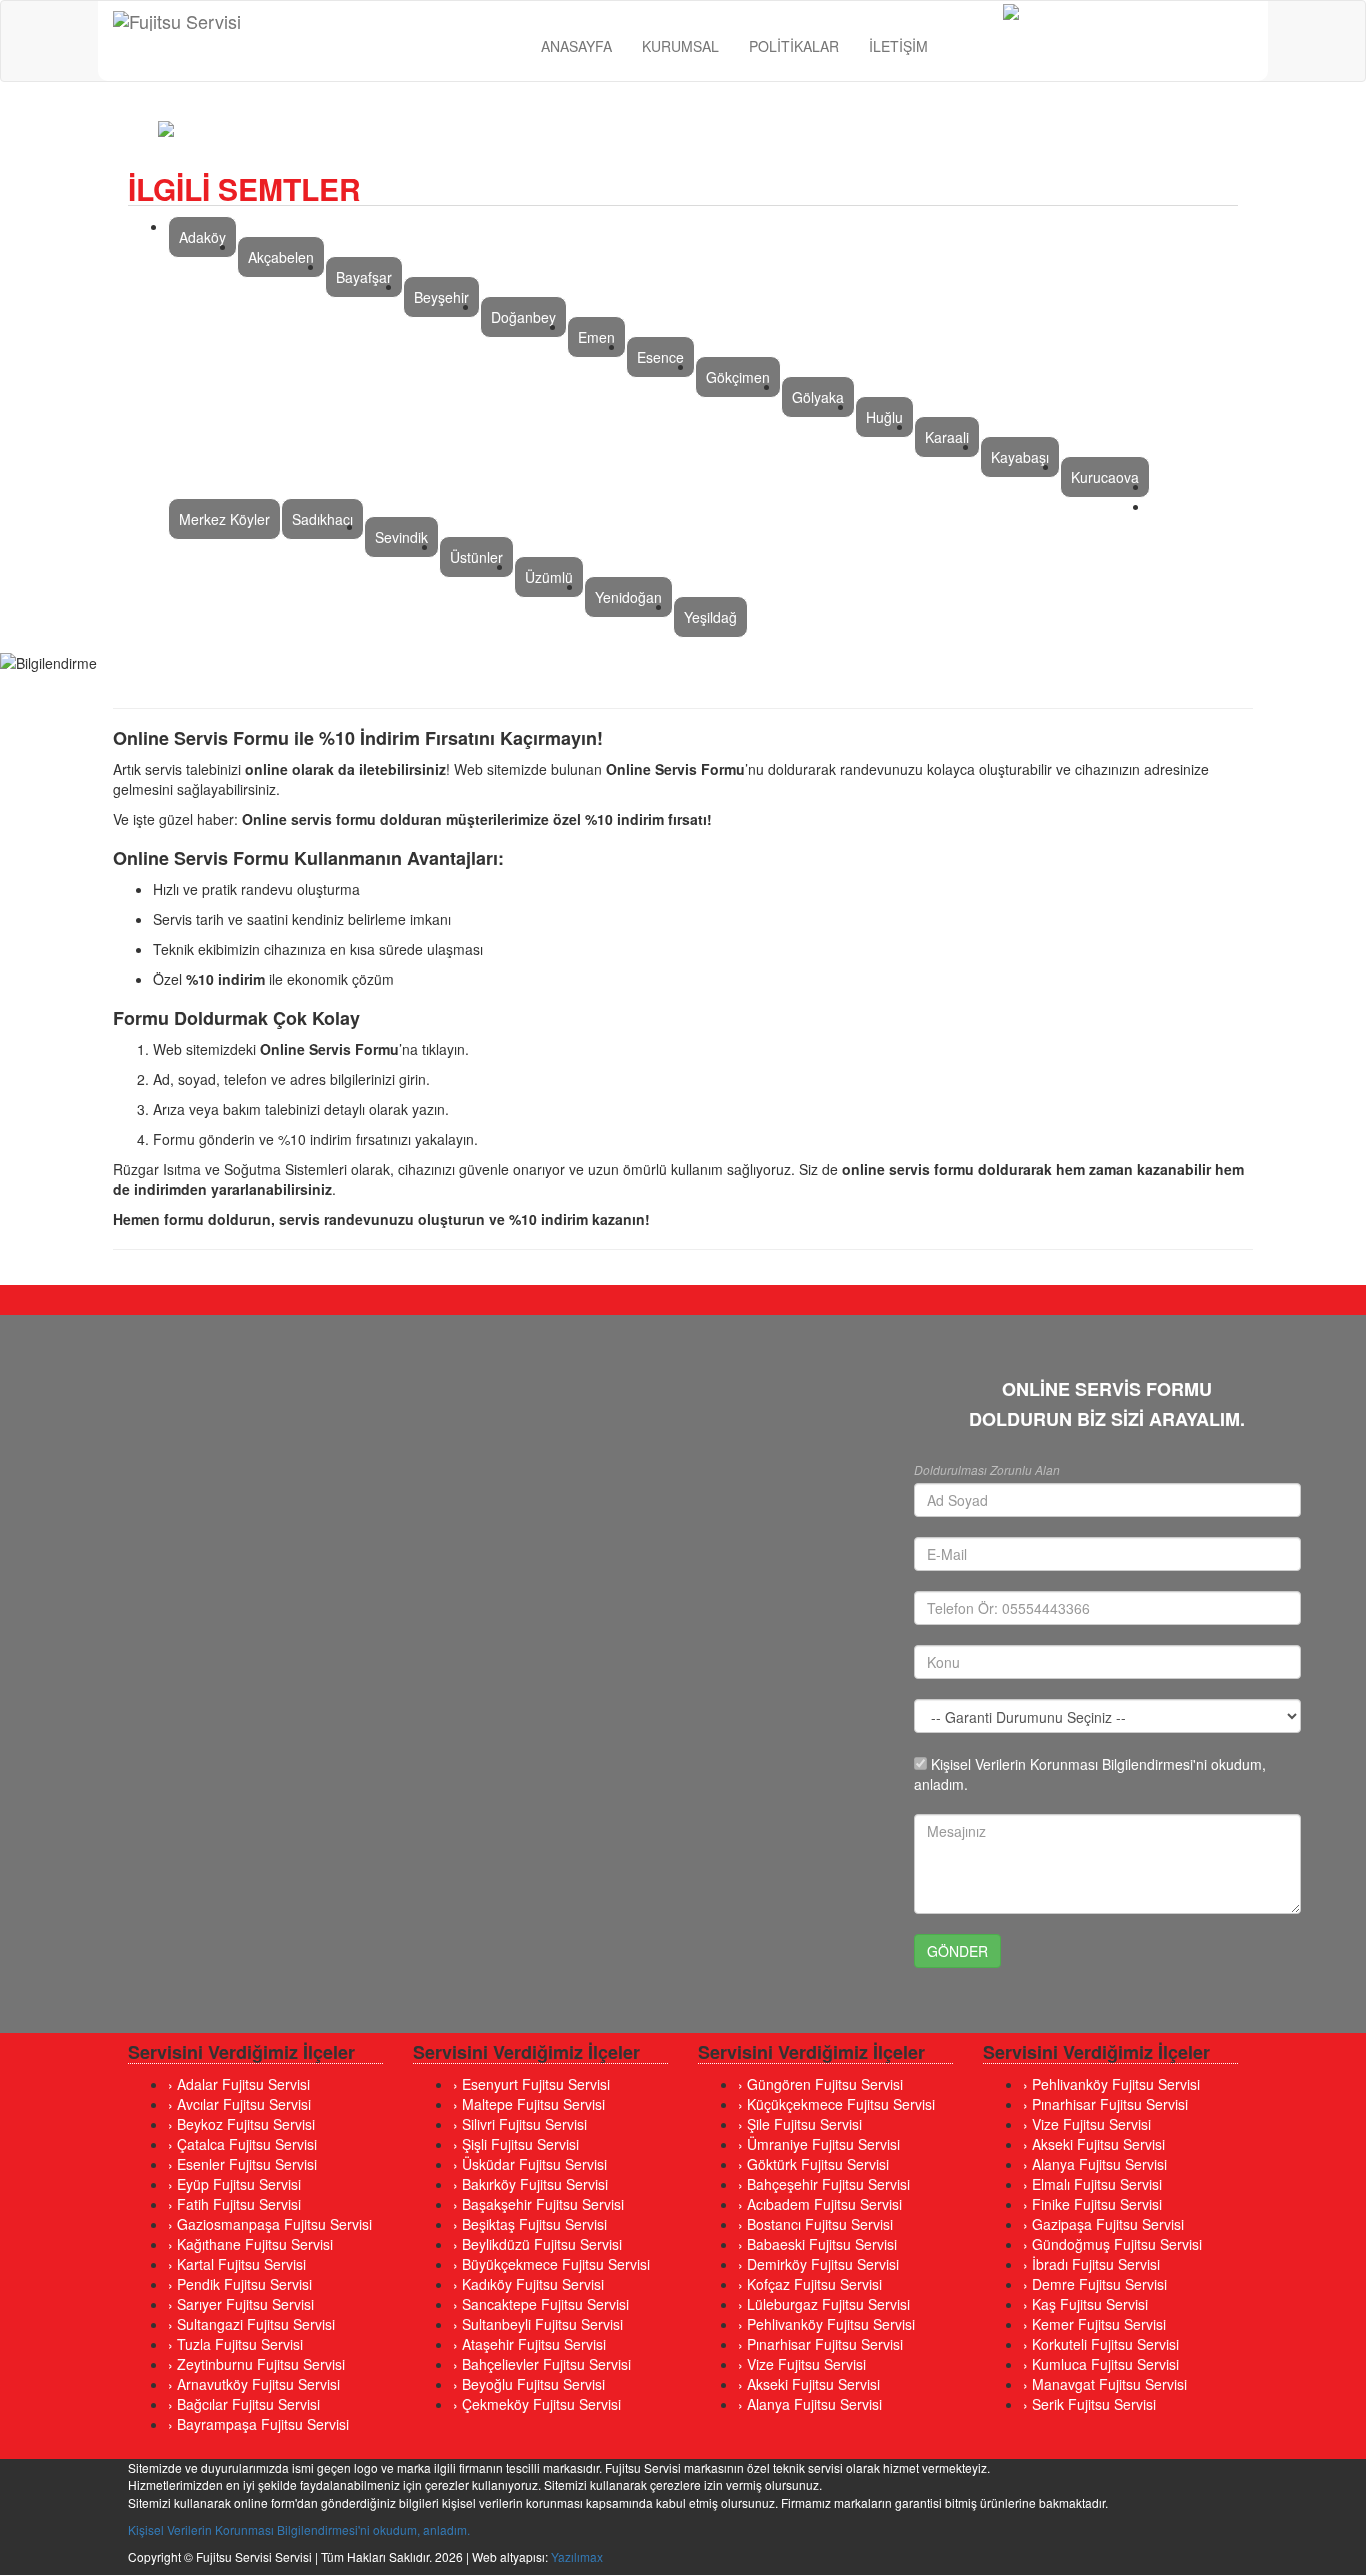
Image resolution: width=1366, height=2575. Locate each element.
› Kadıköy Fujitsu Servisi (528, 2284)
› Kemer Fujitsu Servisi (1094, 2324)
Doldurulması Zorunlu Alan (987, 1469)
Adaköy (202, 237)
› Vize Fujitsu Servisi (802, 2364)
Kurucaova (1105, 477)
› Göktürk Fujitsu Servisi (813, 2164)
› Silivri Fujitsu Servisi (520, 2124)
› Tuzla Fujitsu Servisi (235, 2344)
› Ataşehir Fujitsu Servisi (529, 2344)
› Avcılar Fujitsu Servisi (239, 2104)
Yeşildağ (710, 617)
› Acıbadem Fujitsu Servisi (820, 2204)
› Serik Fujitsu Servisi (1089, 2404)
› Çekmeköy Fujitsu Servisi (537, 2404)
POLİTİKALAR (794, 46)
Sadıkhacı (322, 519)
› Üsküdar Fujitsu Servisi (530, 2164)
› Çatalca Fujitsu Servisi (242, 2144)
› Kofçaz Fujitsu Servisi (810, 2284)
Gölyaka (818, 397)
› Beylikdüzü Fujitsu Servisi (537, 2244)
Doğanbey (523, 317)
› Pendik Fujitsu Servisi (240, 2284)
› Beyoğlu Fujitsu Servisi (529, 2384)
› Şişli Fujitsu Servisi (516, 2144)
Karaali (947, 437)
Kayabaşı (1020, 457)
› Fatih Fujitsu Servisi (234, 2204)
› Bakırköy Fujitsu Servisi (530, 2184)
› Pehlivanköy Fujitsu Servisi (826, 2324)
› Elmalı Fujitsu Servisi (1092, 2184)
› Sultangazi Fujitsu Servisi (251, 2324)
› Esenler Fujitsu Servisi (242, 2164)
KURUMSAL (680, 46)
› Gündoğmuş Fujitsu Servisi (1112, 2244)
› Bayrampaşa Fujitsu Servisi (258, 2424)
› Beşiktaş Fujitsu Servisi (530, 2224)
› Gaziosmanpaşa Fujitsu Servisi (270, 2224)
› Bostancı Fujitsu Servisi (815, 2224)
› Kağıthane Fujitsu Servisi (250, 2244)
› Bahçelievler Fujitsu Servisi (542, 2364)
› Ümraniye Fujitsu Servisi (819, 2144)
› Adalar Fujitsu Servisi (239, 2084)
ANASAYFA (576, 46)
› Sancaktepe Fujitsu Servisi (541, 2304)
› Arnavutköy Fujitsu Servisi (254, 2384)
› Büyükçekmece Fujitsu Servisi (551, 2264)
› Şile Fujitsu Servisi (800, 2124)
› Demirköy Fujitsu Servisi (818, 2264)
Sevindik (401, 537)
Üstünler (476, 557)
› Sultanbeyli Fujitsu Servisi (538, 2324)
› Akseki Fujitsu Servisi (809, 2384)
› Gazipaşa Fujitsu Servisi (1103, 2224)
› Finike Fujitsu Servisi (1092, 2204)
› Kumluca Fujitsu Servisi (1101, 2364)
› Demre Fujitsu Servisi (1095, 2284)
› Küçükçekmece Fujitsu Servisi (836, 2104)
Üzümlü (549, 577)
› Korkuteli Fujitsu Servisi (1101, 2344)
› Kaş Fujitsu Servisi (1085, 2304)
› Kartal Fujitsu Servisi (237, 2264)
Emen (596, 337)
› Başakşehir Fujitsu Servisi (538, 2204)
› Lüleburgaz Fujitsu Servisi (824, 2304)
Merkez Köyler (224, 519)
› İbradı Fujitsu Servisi (1091, 2264)
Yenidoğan (628, 597)
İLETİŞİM (898, 46)
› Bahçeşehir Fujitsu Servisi (824, 2184)
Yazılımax (577, 2556)
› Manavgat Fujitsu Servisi (1105, 2384)
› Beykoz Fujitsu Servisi (241, 2124)
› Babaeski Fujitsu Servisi (817, 2244)
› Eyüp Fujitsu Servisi (234, 2184)
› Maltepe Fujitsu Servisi (529, 2104)
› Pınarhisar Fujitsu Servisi (820, 2344)
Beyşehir (441, 297)
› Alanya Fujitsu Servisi (810, 2404)
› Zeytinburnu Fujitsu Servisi (256, 2364)
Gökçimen (738, 377)
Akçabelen (281, 257)
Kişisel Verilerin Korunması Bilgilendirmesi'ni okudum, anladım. (299, 2529)
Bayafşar (364, 277)
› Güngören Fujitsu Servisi (820, 2084)
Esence (660, 357)
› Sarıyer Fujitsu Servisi (241, 2304)
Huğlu (884, 417)
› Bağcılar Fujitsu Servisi (244, 2404)
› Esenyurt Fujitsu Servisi (531, 2084)
